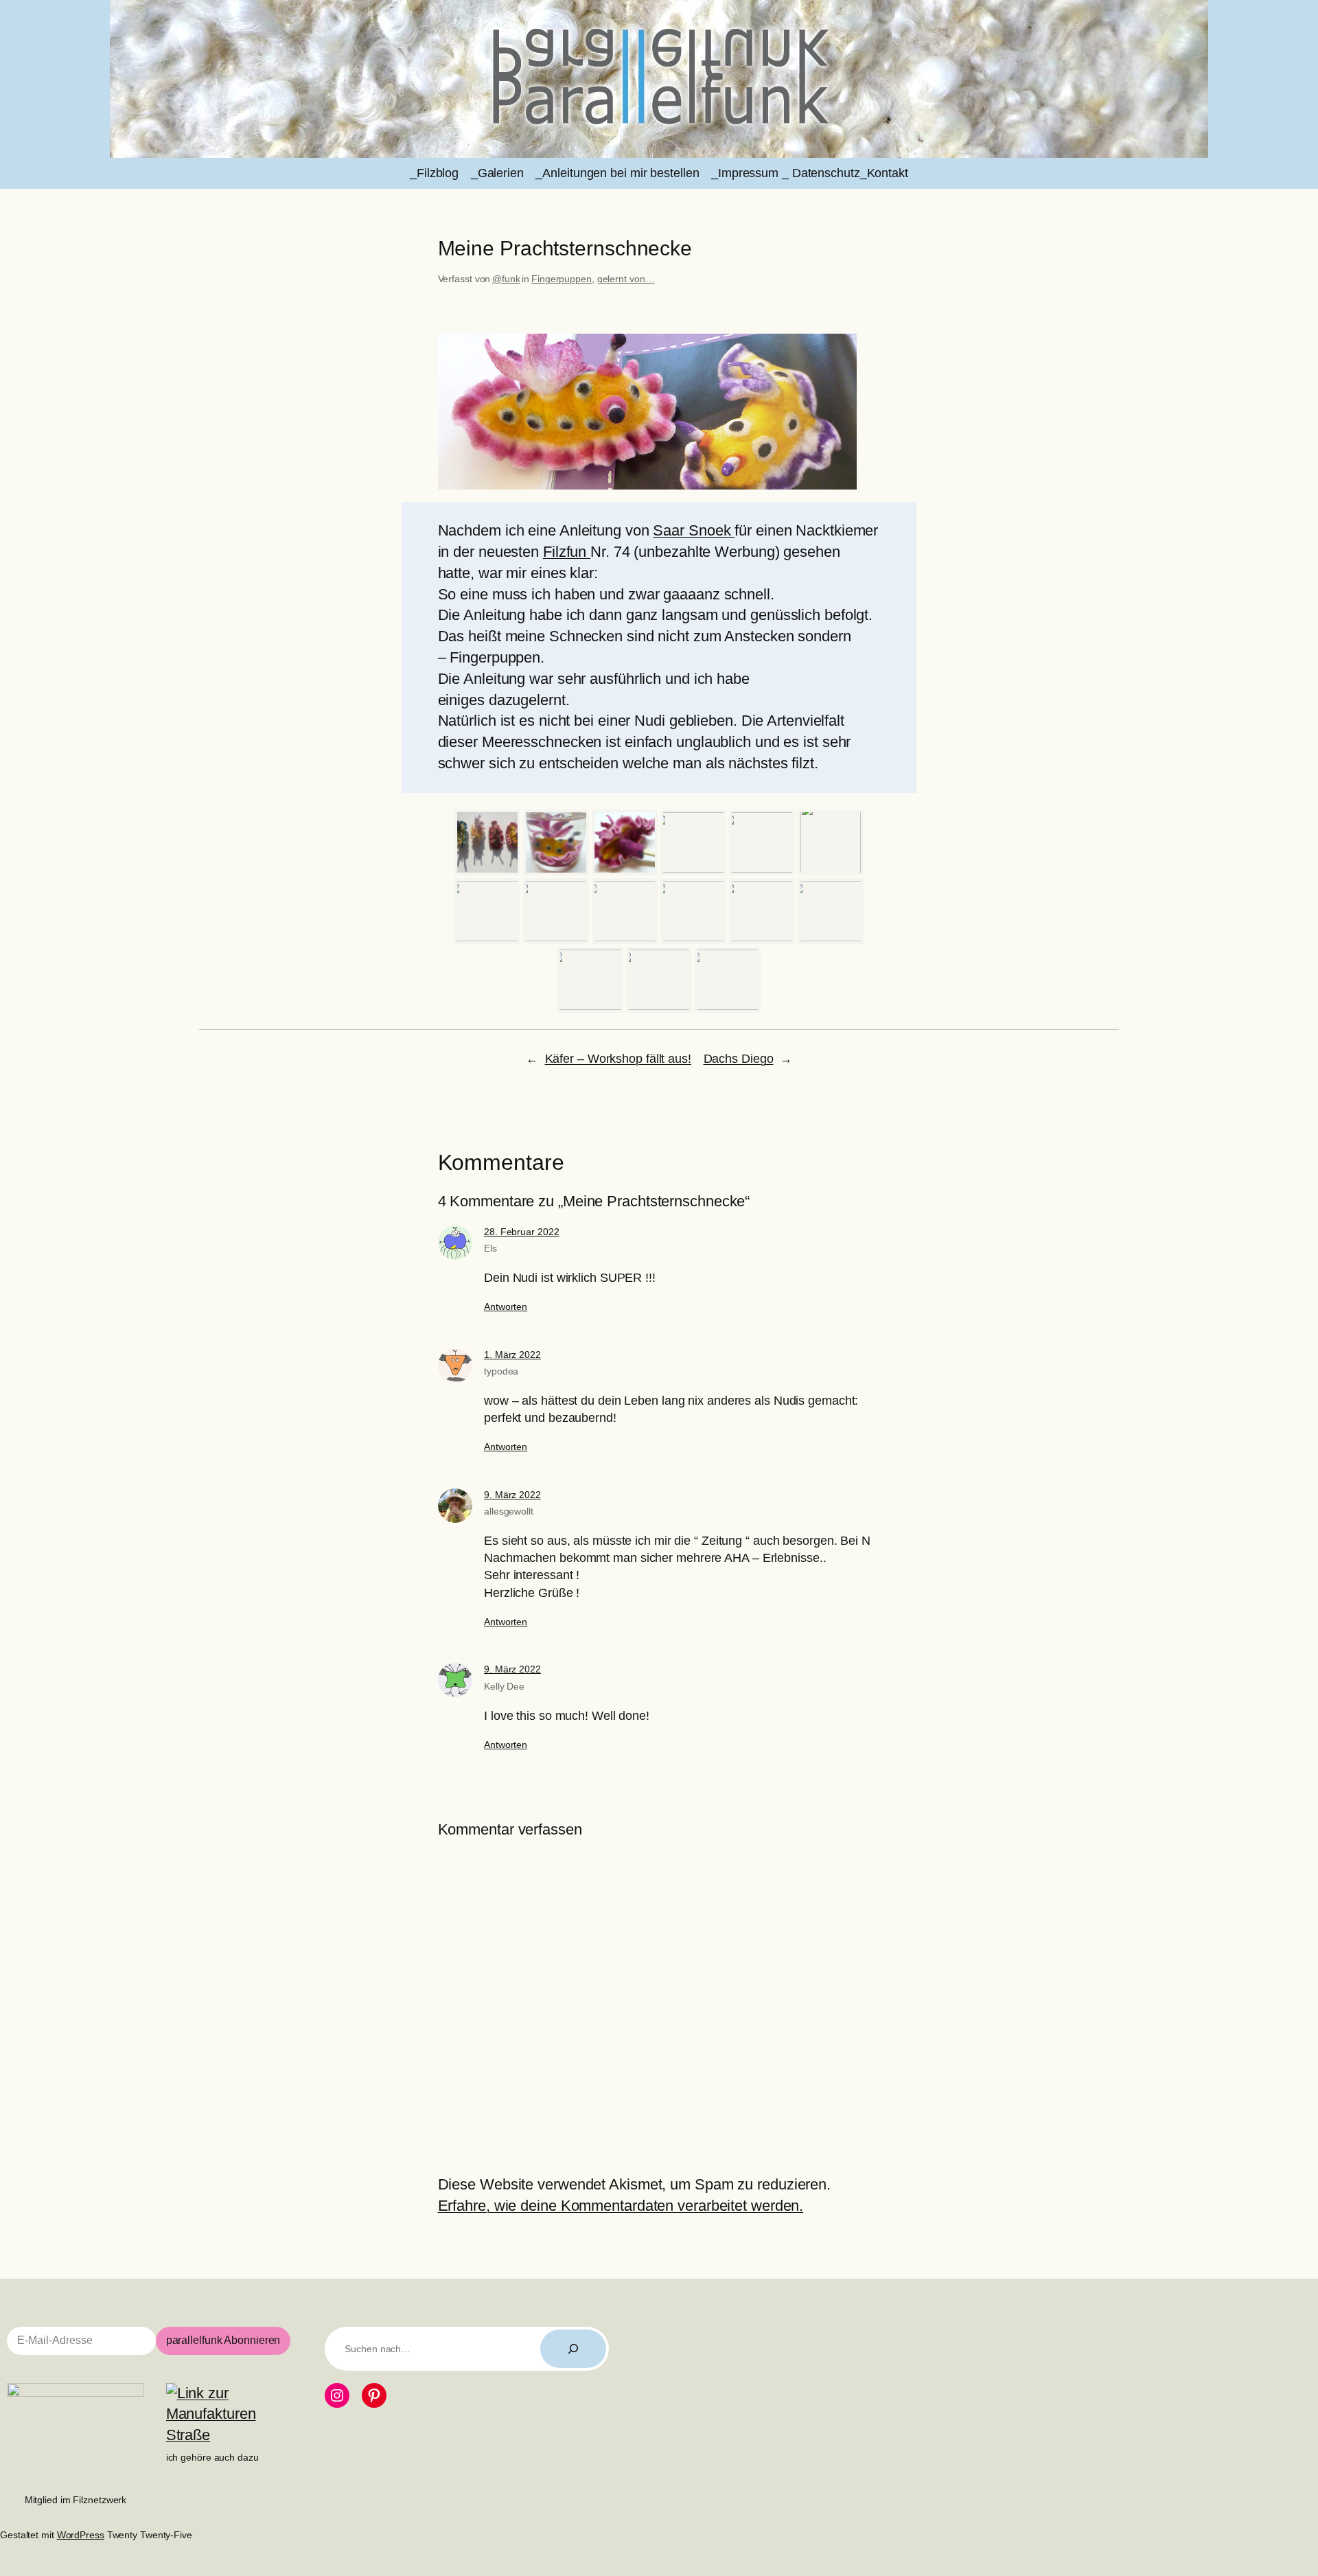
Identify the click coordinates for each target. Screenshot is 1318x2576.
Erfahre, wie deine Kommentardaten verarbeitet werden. (621, 2206)
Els (490, 1248)
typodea (501, 1371)
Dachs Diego (739, 1059)
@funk (506, 279)
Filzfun (567, 552)
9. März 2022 (512, 1495)
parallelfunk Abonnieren (223, 2340)
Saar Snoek (694, 530)
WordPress (81, 2535)
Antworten (506, 1307)
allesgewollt (509, 1511)
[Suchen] (573, 2349)
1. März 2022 (512, 1355)
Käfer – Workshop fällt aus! (618, 1059)
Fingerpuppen (562, 279)
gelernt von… (626, 279)
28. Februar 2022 (521, 1232)
